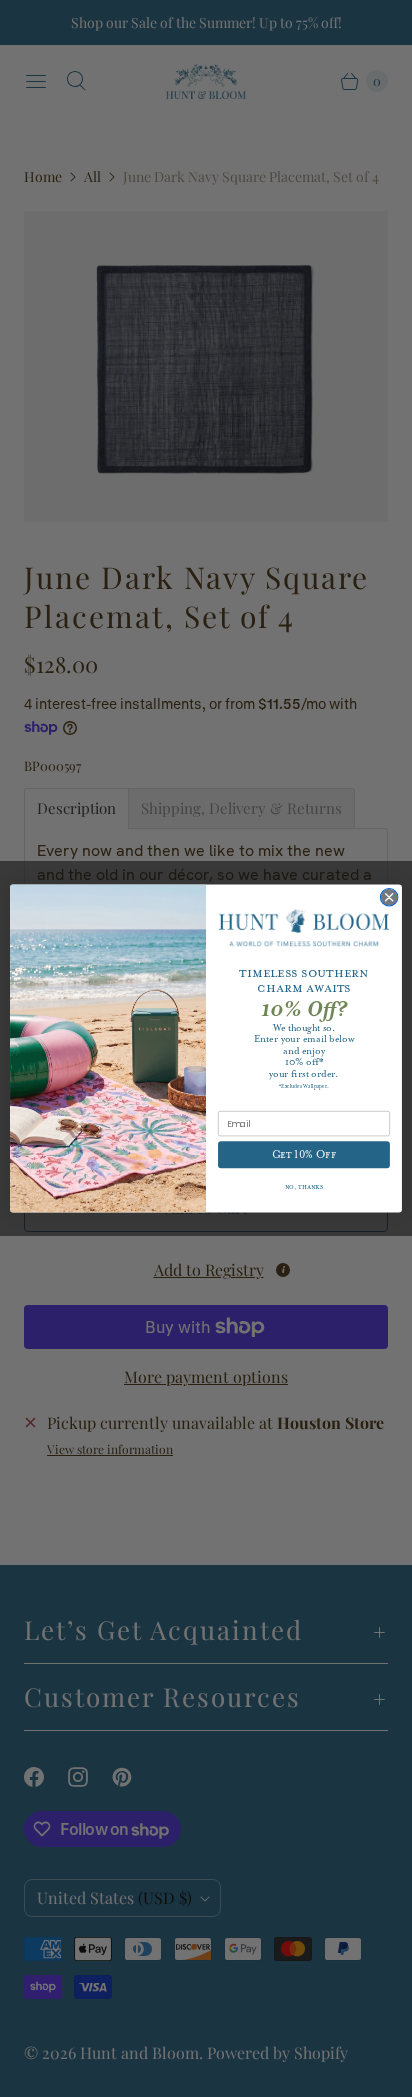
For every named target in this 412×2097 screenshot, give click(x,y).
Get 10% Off (304, 1154)
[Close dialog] (389, 897)
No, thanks (304, 1188)
